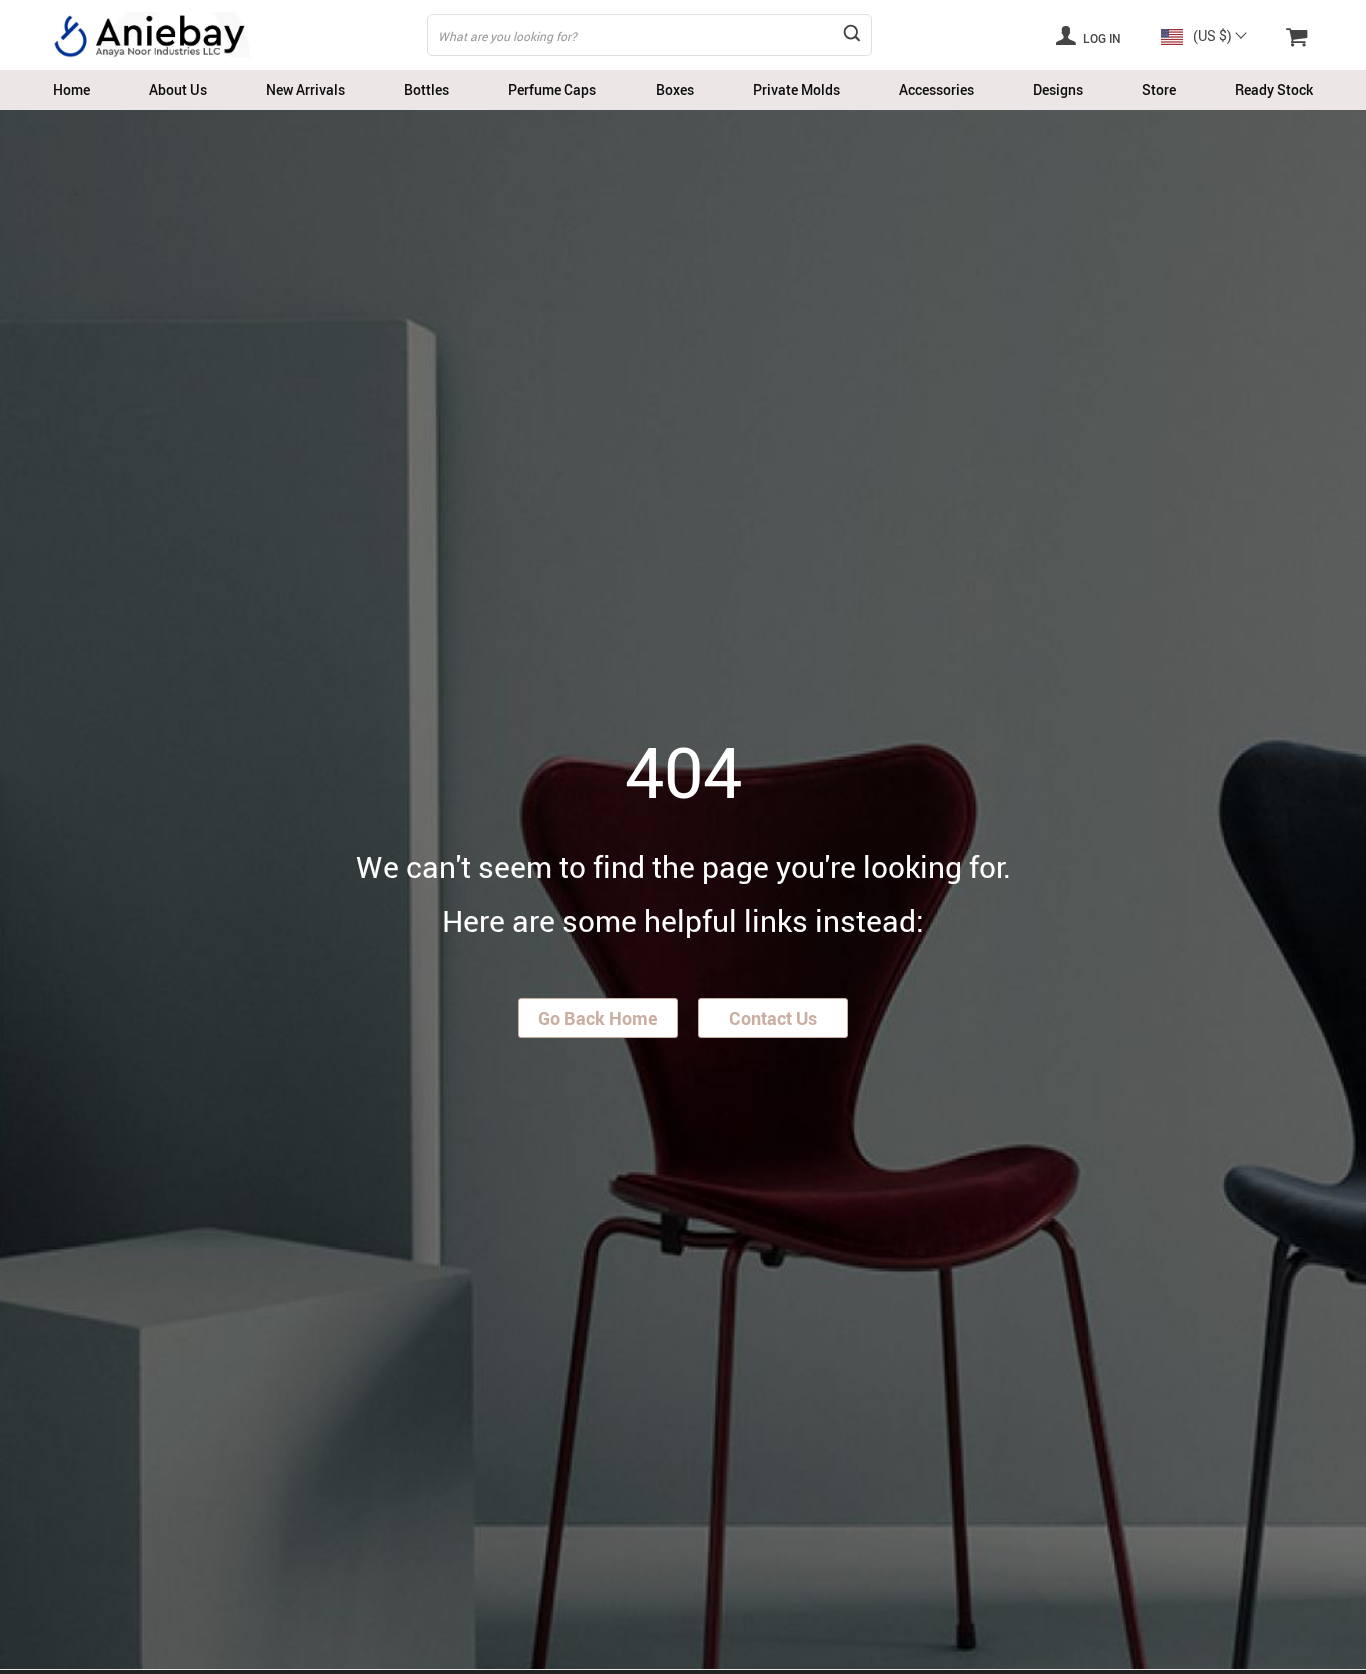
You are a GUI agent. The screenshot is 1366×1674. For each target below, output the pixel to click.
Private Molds (796, 89)
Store (1159, 89)
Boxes (675, 89)
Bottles (426, 89)
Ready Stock (1274, 89)
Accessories (936, 89)
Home (71, 89)
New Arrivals (305, 89)
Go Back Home (598, 1018)
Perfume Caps (552, 89)
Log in (1100, 38)
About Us (178, 89)
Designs (1058, 89)
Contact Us (773, 1018)
